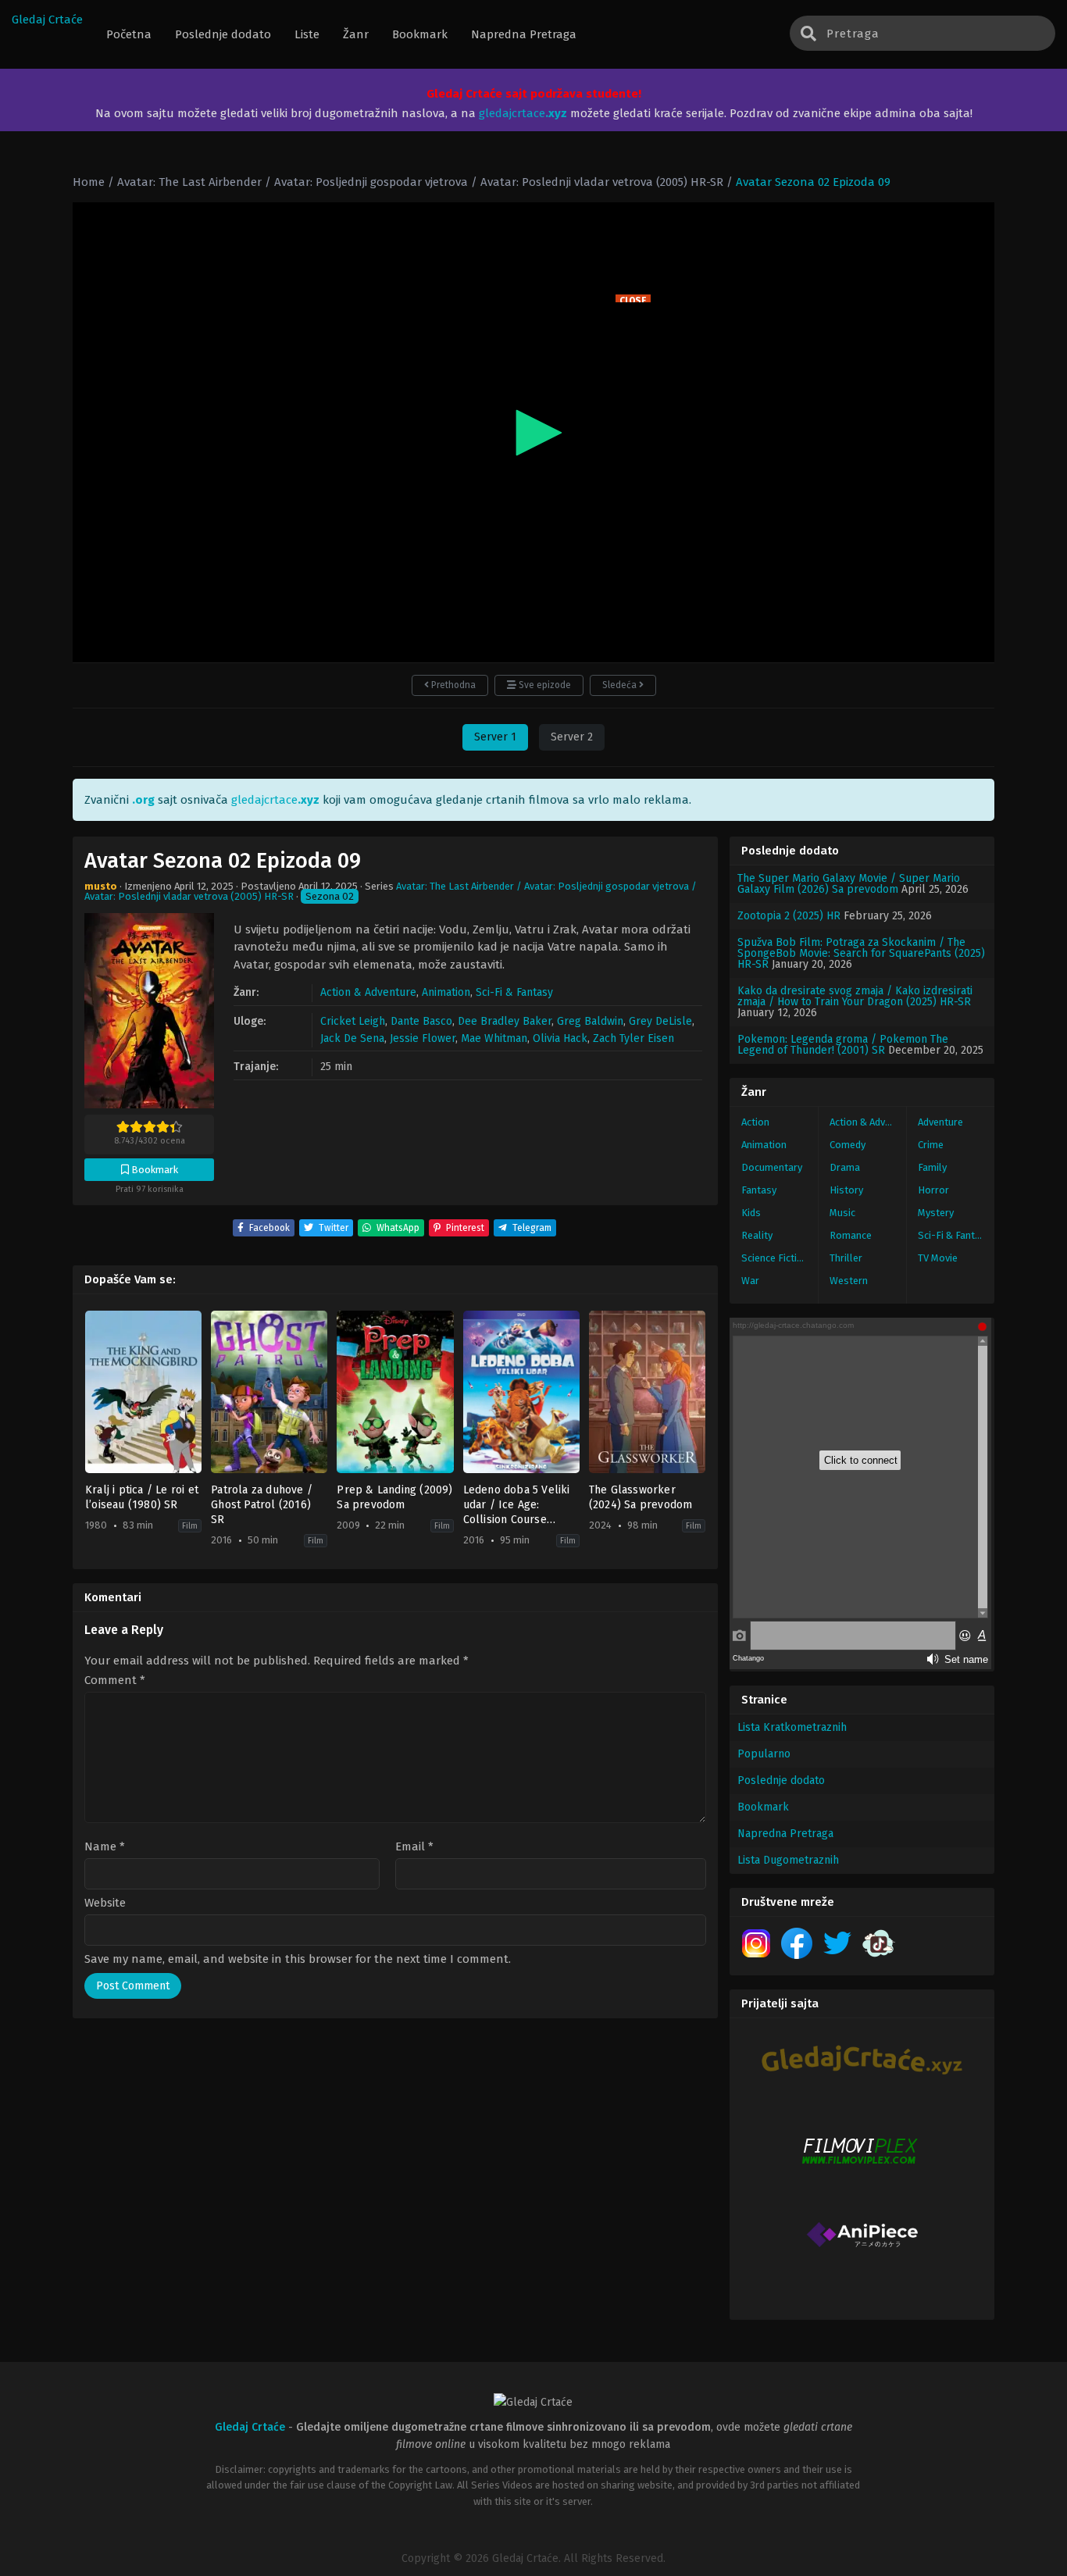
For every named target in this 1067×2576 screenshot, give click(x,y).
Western (849, 1281)
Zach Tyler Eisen (633, 1038)
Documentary (772, 1167)
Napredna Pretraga (785, 1834)
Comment (115, 1680)
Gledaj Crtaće (47, 20)
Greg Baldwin (590, 1021)
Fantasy (759, 1190)
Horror (933, 1190)
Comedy (848, 1145)
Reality (757, 1235)
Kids (751, 1213)
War (750, 1281)
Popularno (764, 1754)
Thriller (846, 1258)
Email (414, 1847)
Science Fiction (775, 1258)
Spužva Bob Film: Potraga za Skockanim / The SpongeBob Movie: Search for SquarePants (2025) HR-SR (861, 953)
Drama (845, 1167)
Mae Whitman (494, 1038)
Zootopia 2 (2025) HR (789, 916)
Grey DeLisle (660, 1021)
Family (932, 1167)
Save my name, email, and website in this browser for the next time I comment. (298, 1959)
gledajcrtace (523, 113)
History (846, 1190)
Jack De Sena (352, 1038)
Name (105, 1847)
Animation (446, 992)
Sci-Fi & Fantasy (514, 992)
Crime (931, 1145)
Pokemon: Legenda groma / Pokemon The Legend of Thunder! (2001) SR (843, 1045)
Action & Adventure (368, 992)
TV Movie (938, 1258)
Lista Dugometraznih (788, 1860)
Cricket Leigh (353, 1021)
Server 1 (495, 737)
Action (755, 1122)
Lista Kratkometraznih (792, 1727)
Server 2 (572, 737)
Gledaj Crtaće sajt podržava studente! (534, 94)
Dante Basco (421, 1021)
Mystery (936, 1213)
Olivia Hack (560, 1038)
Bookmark (763, 1807)
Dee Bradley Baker (505, 1021)
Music (842, 1213)
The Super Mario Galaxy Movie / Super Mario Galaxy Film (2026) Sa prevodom (849, 884)
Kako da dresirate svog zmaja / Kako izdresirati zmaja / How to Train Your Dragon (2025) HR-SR (855, 996)
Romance (851, 1235)
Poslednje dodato (781, 1780)
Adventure (940, 1122)
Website (105, 1903)
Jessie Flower (423, 1038)
